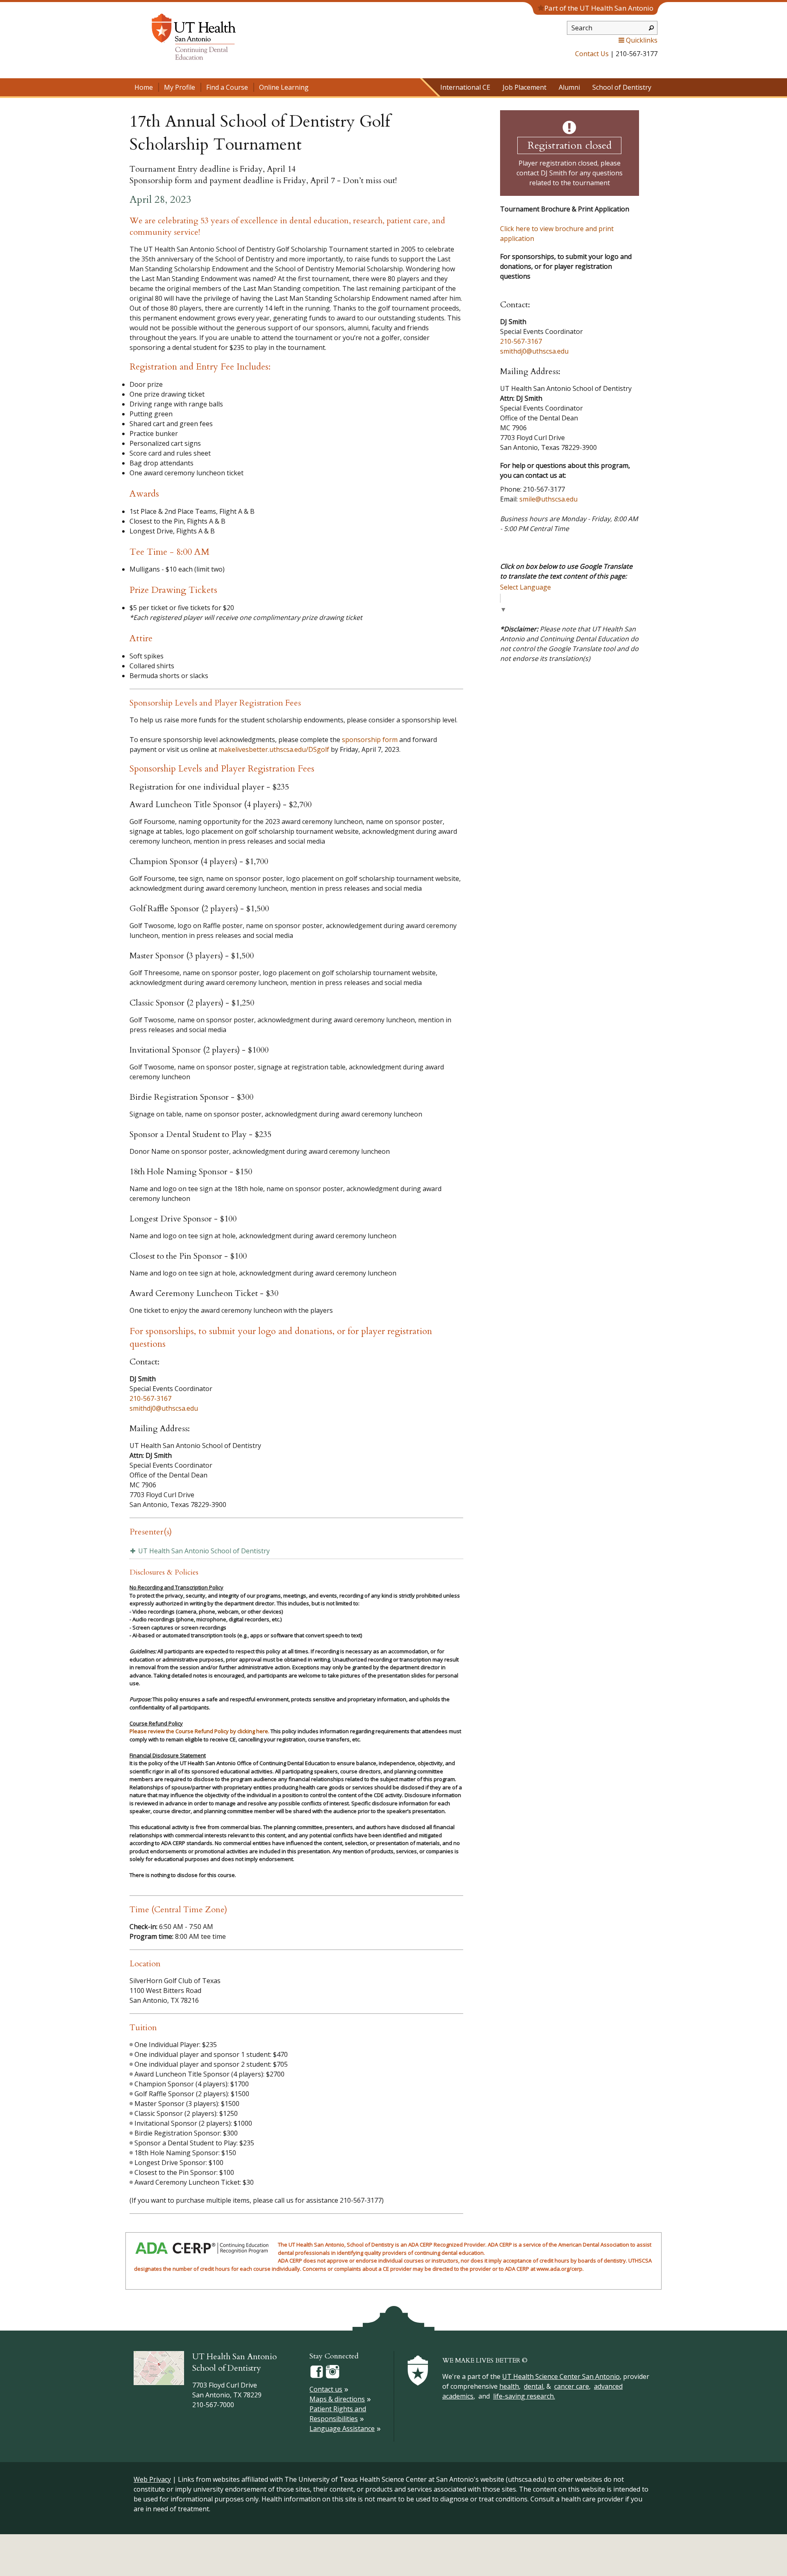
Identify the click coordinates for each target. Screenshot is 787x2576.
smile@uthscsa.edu (548, 499)
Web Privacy (152, 2479)
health (509, 2386)
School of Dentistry (622, 87)
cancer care (572, 2386)
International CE (465, 87)
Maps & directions (337, 2399)
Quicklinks (642, 40)
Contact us (326, 2389)
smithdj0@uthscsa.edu (164, 1408)
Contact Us (592, 54)
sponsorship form (370, 740)
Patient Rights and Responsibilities (338, 2414)
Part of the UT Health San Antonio (599, 8)
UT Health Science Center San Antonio (561, 2376)
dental (533, 2386)
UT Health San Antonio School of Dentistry (204, 1551)
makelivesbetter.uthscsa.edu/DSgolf (274, 749)
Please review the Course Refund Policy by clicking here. (199, 1731)
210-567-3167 (150, 1398)
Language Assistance (342, 2428)
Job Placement (524, 87)
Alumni (569, 87)
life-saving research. (524, 2396)
